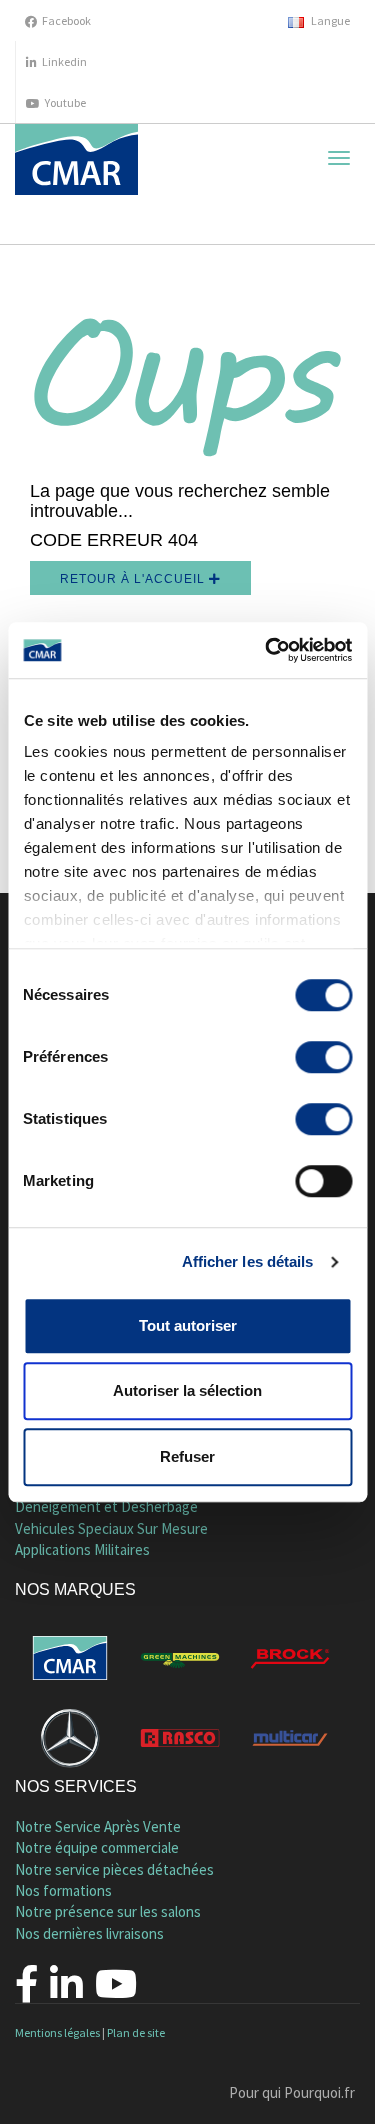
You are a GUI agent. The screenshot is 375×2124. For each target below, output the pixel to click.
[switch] (323, 1057)
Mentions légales (57, 2032)
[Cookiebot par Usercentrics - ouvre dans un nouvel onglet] (267, 650)
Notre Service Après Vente (98, 1826)
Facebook (66, 20)
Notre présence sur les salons (108, 1911)
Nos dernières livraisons (89, 1933)
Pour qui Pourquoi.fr (292, 2092)
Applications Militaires (82, 1549)
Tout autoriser (188, 1325)
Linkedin (64, 61)
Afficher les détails (248, 1261)
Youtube (65, 102)
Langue (329, 20)
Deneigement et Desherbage (106, 1506)
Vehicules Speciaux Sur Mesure (111, 1528)
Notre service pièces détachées (114, 1869)
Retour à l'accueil (134, 579)
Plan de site (136, 2032)
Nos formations (63, 1890)
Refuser (187, 1456)
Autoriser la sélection (187, 1390)
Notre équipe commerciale (97, 1847)
